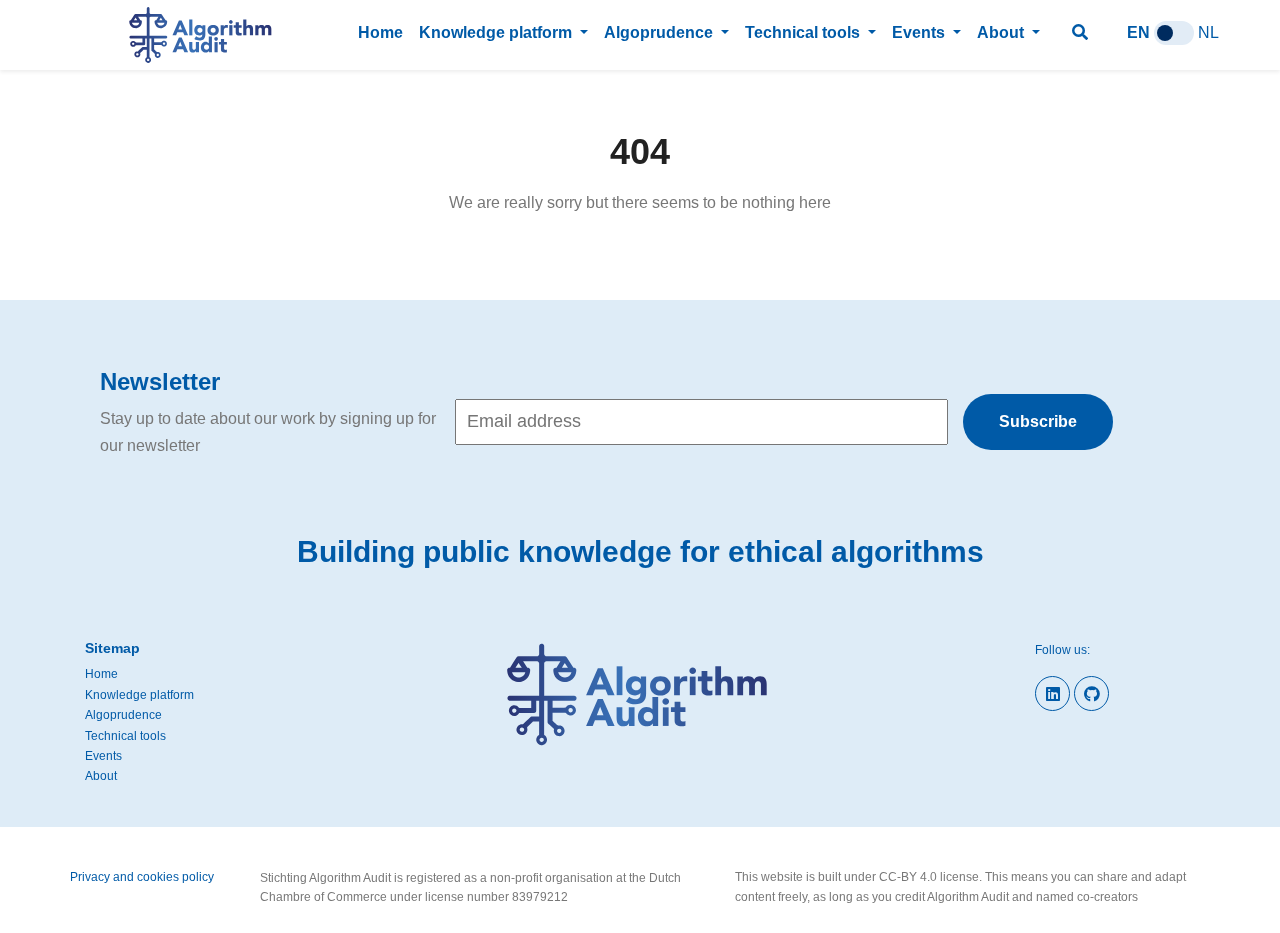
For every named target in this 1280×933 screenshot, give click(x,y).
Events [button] (920, 32)
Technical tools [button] (804, 32)
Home (380, 32)
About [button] (1002, 32)
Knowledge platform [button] (497, 32)
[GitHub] (1091, 693)
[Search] (1084, 32)
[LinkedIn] (1052, 693)
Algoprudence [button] (660, 32)
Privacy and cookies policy (142, 877)
